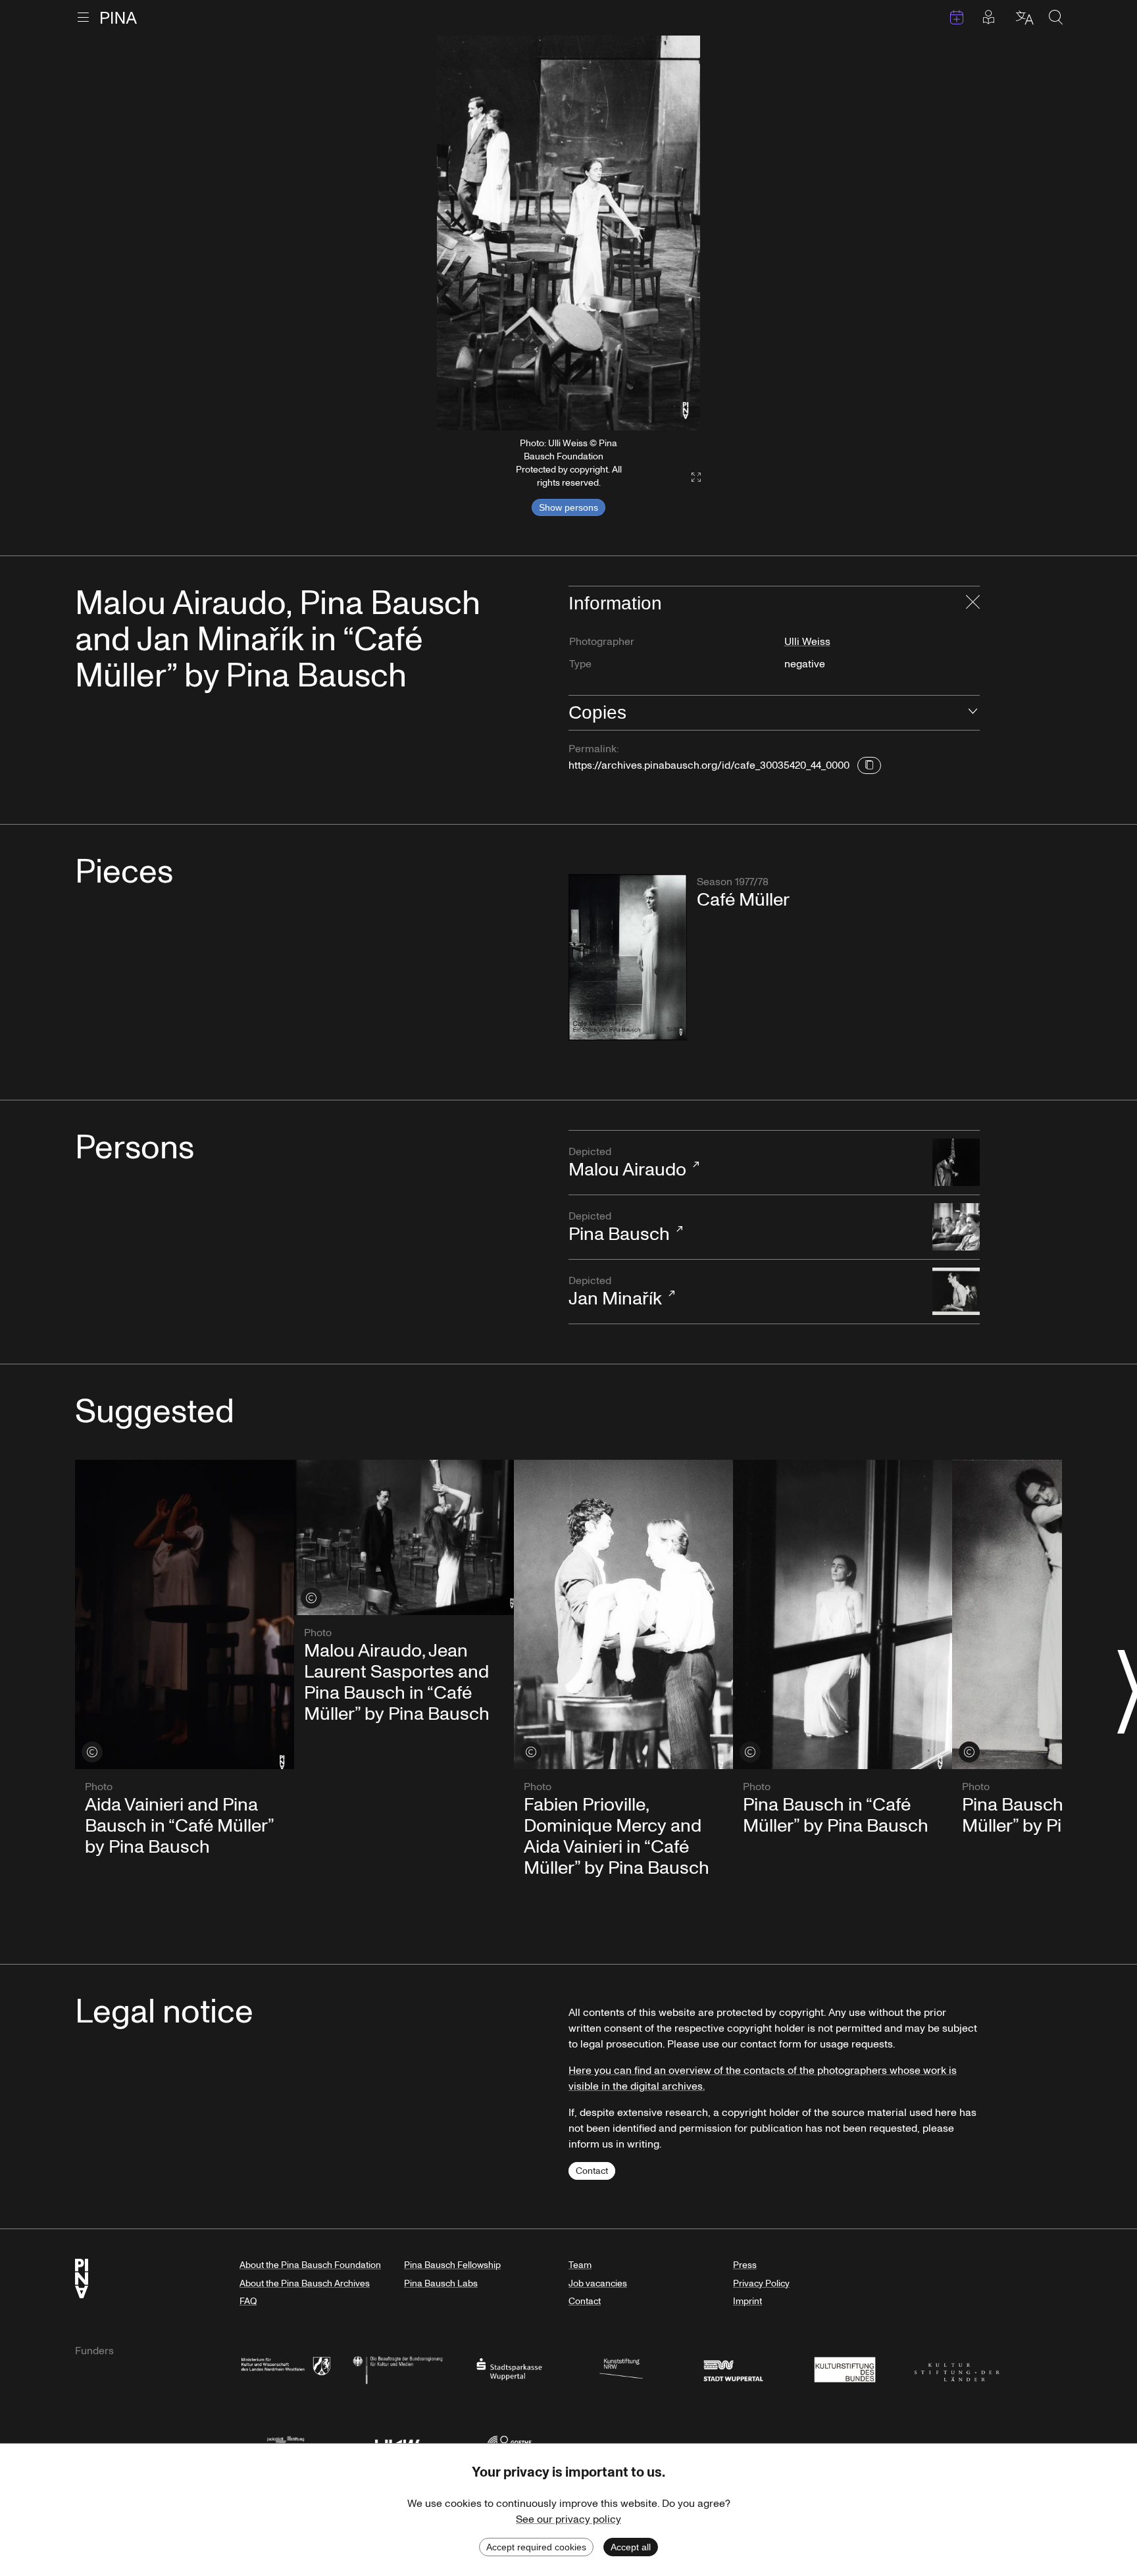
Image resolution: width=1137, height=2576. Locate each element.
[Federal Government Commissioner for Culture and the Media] (397, 2368)
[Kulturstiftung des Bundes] (845, 2368)
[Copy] (869, 765)
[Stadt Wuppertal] (733, 2368)
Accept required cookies (536, 2547)
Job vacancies (598, 2283)
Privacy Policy (761, 2283)
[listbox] (568, 233)
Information (615, 603)
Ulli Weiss (807, 642)
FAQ (248, 2301)
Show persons (568, 507)
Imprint (747, 2301)
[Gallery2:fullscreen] (690, 477)
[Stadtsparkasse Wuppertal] (509, 2368)
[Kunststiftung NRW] (621, 2368)
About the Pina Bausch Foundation (310, 2265)
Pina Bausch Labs (441, 2283)
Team (580, 2265)
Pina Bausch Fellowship (452, 2265)
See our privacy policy (568, 2519)
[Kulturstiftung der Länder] (957, 2368)
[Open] (973, 713)
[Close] (973, 604)
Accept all (631, 2547)
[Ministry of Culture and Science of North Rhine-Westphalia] (286, 2368)
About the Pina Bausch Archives (305, 2283)
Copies (597, 712)
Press (745, 2265)
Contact (592, 2171)
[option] (568, 233)
